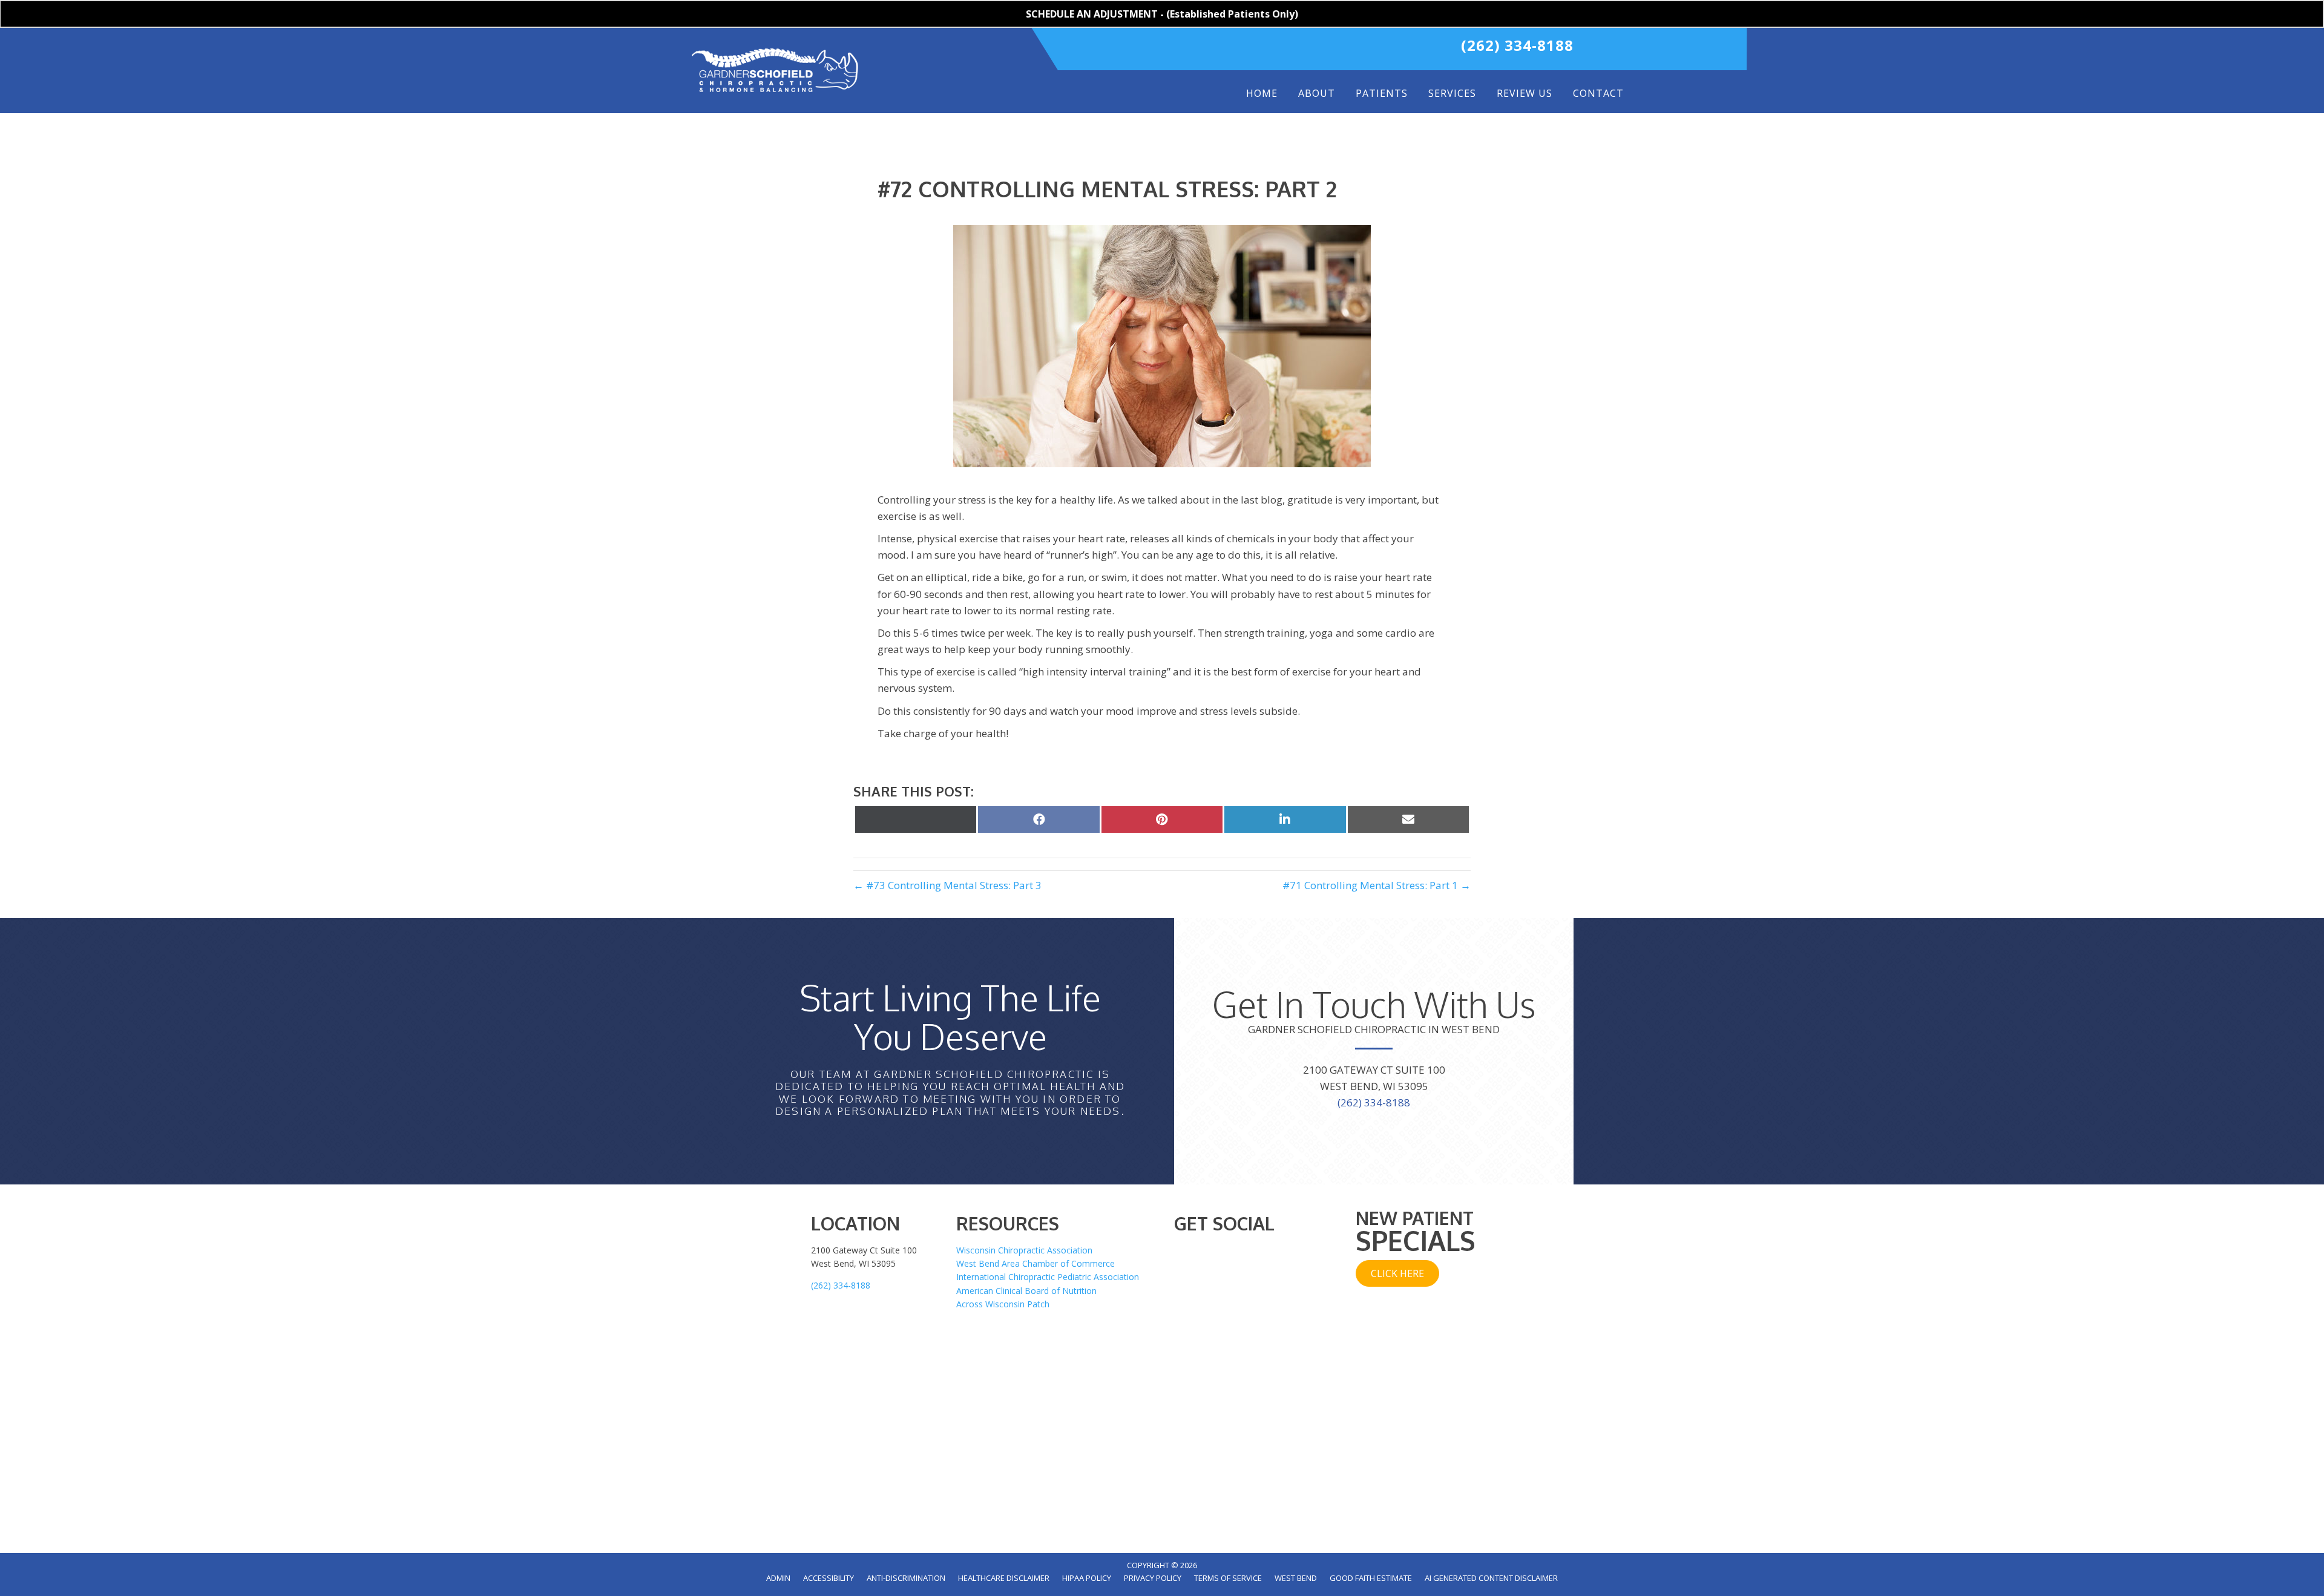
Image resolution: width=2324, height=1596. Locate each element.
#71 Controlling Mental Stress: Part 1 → (1377, 885)
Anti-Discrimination (906, 1578)
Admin (778, 1578)
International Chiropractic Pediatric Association (1048, 1277)
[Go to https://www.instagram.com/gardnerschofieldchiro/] (1366, 49)
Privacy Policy (1153, 1578)
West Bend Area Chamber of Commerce (1036, 1263)
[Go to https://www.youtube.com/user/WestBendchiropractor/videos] (1341, 49)
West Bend (1296, 1578)
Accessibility (829, 1578)
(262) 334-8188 (1517, 45)
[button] (1397, 1273)
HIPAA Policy (1087, 1578)
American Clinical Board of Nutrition (1026, 1291)
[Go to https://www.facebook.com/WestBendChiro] (1290, 49)
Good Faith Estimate (1371, 1578)
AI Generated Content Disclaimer (1491, 1578)
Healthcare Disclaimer (1004, 1578)
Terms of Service (1228, 1578)
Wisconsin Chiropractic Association (1024, 1250)
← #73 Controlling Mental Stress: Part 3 (947, 885)
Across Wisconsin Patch (1003, 1304)
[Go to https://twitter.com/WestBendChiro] (1315, 49)
